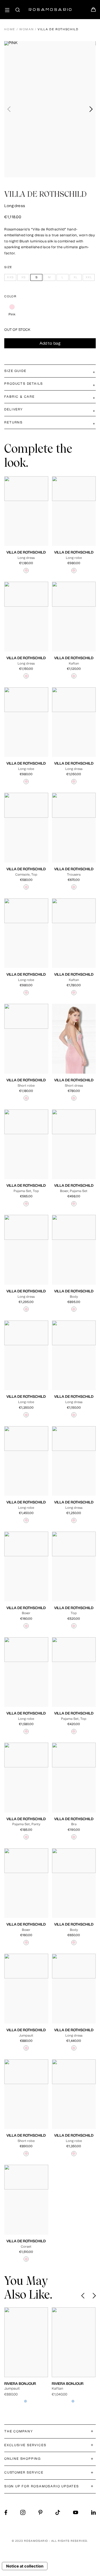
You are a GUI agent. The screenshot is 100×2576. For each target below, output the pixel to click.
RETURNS (13, 422)
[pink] (12, 307)
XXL (30, 522)
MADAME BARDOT (68, 2384)
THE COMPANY (19, 2431)
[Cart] (93, 11)
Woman (26, 29)
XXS (14, 518)
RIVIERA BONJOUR (20, 2384)
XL (22, 522)
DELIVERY (13, 409)
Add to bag (50, 343)
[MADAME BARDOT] (74, 2342)
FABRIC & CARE (19, 397)
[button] (91, 109)
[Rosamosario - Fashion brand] (50, 7)
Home (10, 29)
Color (10, 296)
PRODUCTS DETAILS (24, 384)
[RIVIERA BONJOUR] (26, 2342)
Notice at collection (25, 2566)
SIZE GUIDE (15, 371)
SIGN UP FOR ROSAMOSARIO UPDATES (42, 2486)
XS (23, 518)
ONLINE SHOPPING (23, 2459)
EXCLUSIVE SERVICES (25, 2445)
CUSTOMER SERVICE (24, 2472)
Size (8, 267)
